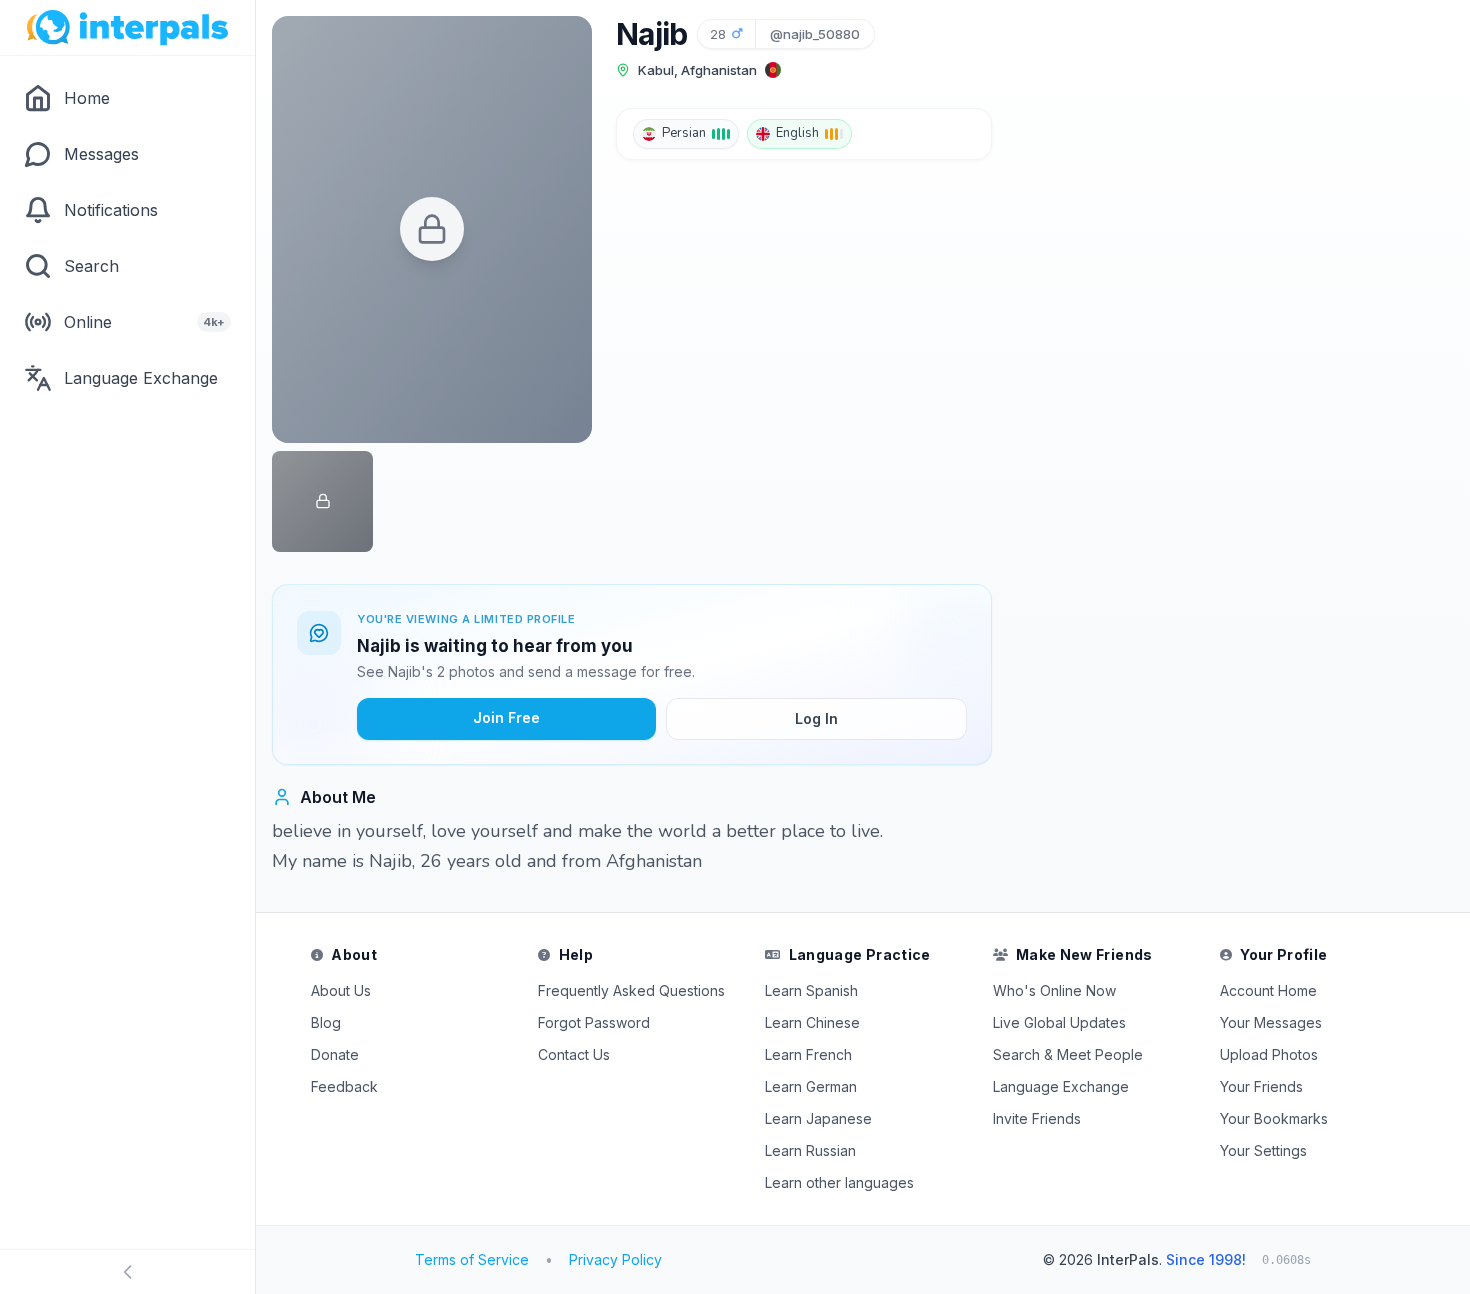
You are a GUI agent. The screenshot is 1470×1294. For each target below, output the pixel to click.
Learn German (811, 1086)
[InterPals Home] (127, 28)
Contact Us (574, 1054)
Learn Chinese (812, 1022)
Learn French (808, 1054)
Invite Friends (1037, 1118)
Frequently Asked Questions (631, 990)
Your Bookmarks (1274, 1118)
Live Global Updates (1059, 1022)
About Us (341, 990)
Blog (326, 1022)
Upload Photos (1269, 1054)
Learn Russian (810, 1150)
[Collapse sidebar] (127, 1272)
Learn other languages (839, 1182)
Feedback (344, 1086)
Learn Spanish (811, 990)
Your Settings (1263, 1150)
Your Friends (1261, 1086)
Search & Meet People (1068, 1054)
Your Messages (1271, 1022)
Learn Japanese (818, 1118)
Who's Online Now (1054, 990)
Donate (335, 1054)
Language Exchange (1061, 1086)
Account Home (1268, 990)
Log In (816, 718)
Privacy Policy (615, 1259)
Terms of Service (472, 1259)
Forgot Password (594, 1022)
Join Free (506, 717)
